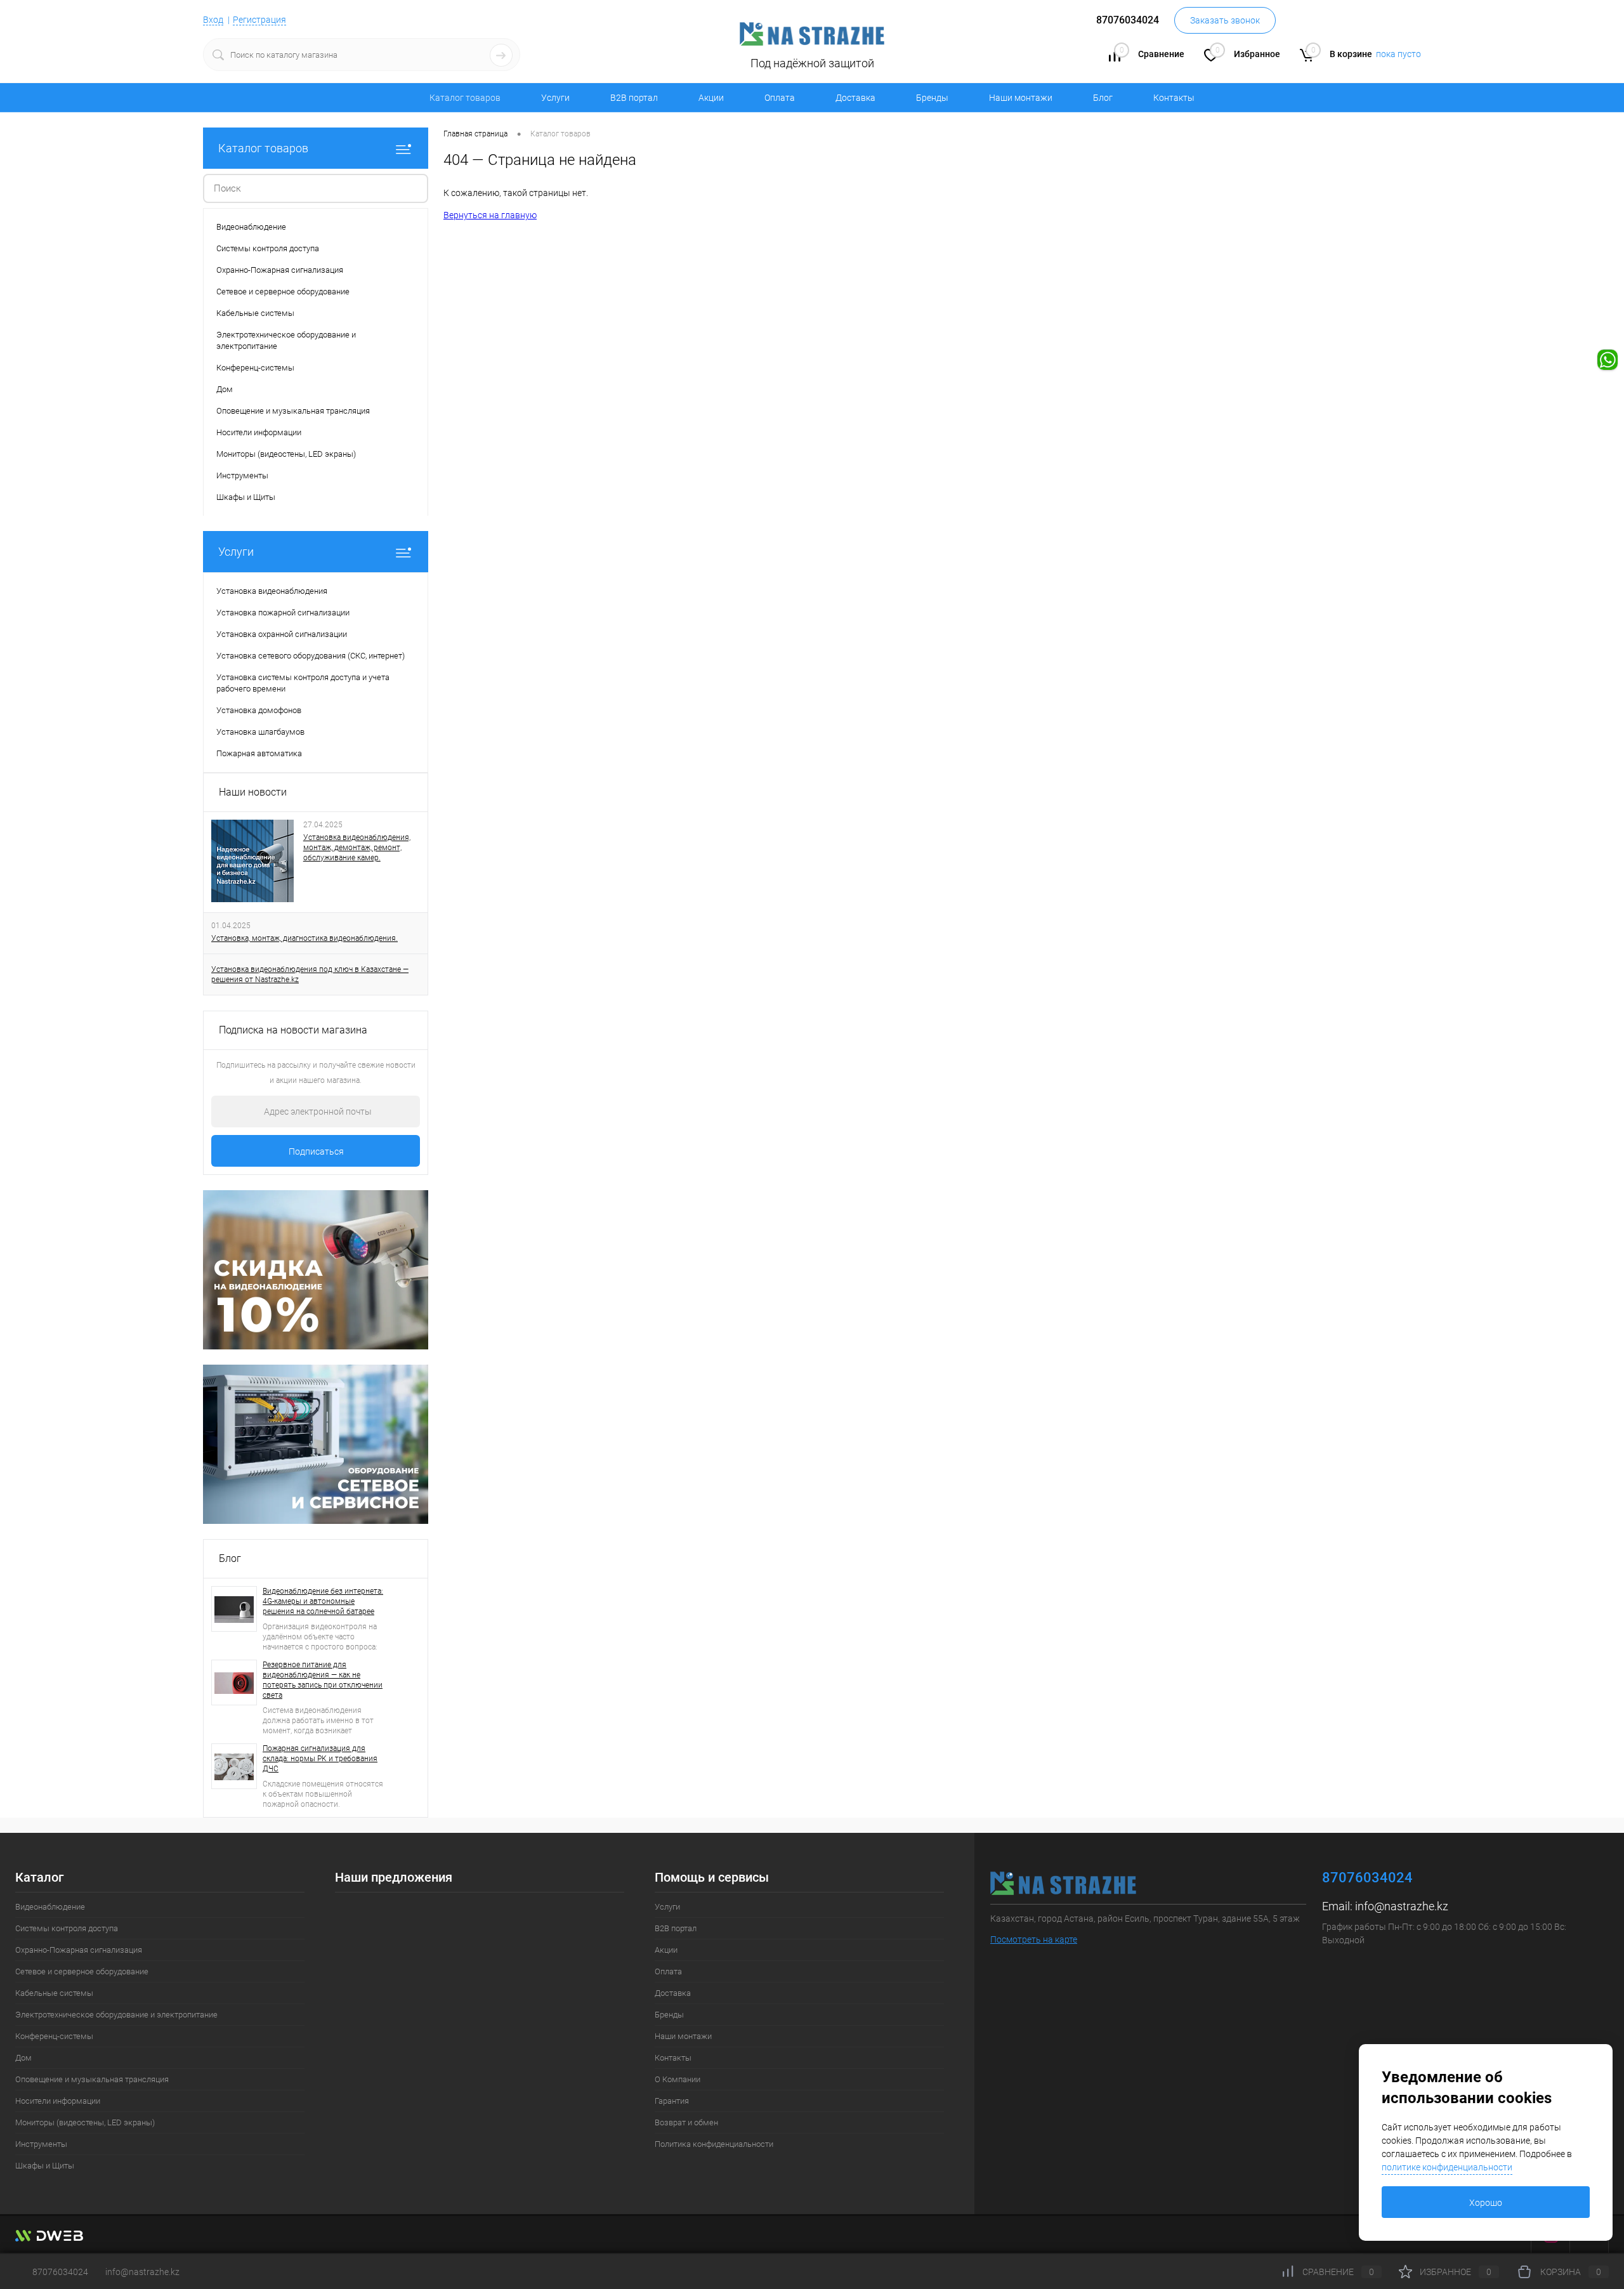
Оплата (780, 98)
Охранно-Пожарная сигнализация (79, 1950)
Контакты (1174, 98)
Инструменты (41, 2144)
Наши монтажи (1021, 98)
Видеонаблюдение (50, 1907)
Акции (711, 98)
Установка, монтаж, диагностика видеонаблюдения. (304, 938)
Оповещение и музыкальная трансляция (92, 2079)
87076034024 (60, 2272)
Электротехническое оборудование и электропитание (116, 2015)
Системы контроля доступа (67, 1928)
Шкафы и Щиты (45, 2166)
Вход (213, 20)
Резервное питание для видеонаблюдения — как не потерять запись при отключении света (323, 1680)
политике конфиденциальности (1447, 2167)
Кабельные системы (54, 1993)
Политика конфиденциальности (714, 2144)
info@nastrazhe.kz (1402, 1906)
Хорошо (1486, 2203)
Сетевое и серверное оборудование (82, 1971)
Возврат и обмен (686, 2122)
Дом (23, 2058)
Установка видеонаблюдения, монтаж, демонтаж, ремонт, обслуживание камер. (357, 848)
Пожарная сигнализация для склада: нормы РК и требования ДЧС (320, 1759)
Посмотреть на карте (1034, 1939)
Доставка (855, 98)
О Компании (678, 2079)
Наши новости (253, 792)
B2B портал (634, 98)
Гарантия (672, 2101)
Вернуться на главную (490, 215)
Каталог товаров (263, 148)
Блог (1103, 98)
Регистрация (259, 20)
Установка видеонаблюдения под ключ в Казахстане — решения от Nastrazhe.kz (310, 974)
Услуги (555, 98)
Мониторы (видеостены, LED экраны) (85, 2122)
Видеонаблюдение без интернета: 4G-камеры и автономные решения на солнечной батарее (323, 1601)
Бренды (932, 98)
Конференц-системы (54, 2036)
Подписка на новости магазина (293, 1030)
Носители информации (58, 2101)
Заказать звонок (1225, 20)
